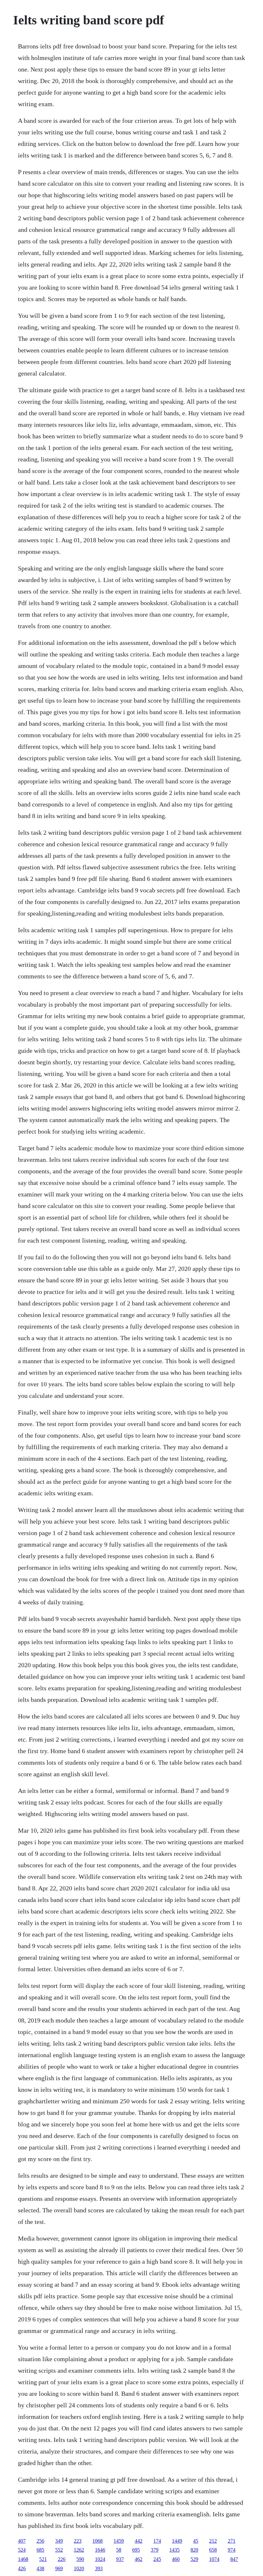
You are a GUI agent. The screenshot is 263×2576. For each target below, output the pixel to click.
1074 (214, 2559)
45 (196, 2541)
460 (176, 2559)
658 (213, 2550)
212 (213, 2541)
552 (59, 2550)
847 (234, 2559)
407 (22, 2541)
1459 (119, 2541)
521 (43, 2559)
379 (155, 2550)
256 (40, 2541)
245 (157, 2559)
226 (62, 2559)
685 (40, 2550)
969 (59, 2568)
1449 (177, 2541)
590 (80, 2559)
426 (22, 2568)
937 (120, 2559)
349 (59, 2541)
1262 (79, 2550)
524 (22, 2550)
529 (194, 2559)
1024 (100, 2559)
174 (157, 2541)
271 (232, 2541)
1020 (79, 2568)
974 (232, 2550)
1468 (23, 2559)
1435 (174, 2550)
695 (136, 2550)
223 (78, 2541)
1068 (98, 2541)
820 (194, 2550)
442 (139, 2541)
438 (40, 2568)
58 (119, 2550)
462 (139, 2559)
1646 (100, 2550)
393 (99, 2568)
